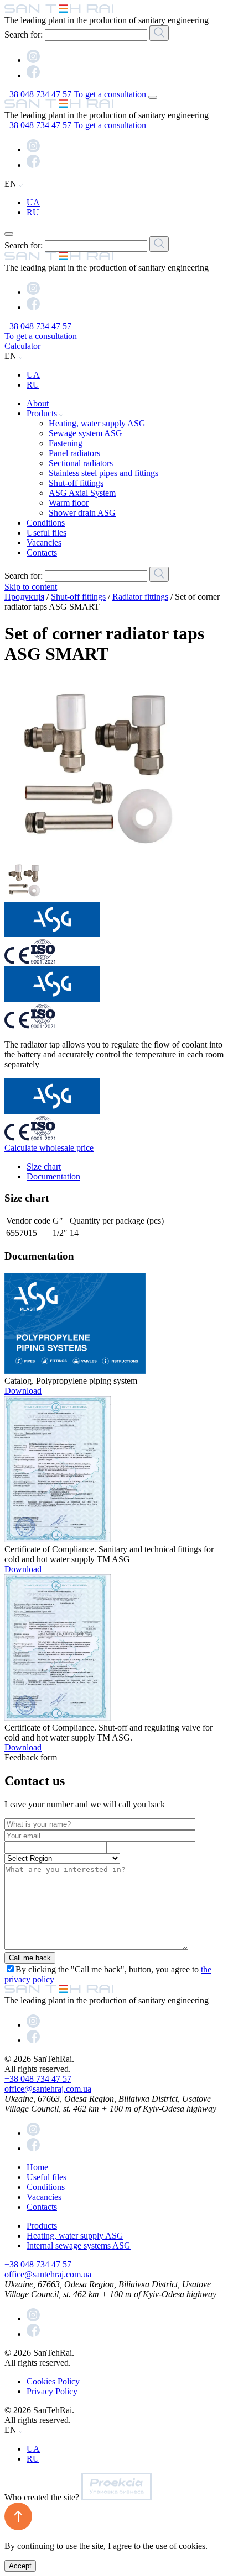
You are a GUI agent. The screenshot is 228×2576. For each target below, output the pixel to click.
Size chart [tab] (44, 1167)
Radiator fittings (140, 597)
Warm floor (69, 503)
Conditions (46, 523)
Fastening (66, 443)
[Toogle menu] (153, 97)
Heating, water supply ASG (97, 423)
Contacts (42, 552)
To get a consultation (111, 94)
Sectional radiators (81, 463)
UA (33, 202)
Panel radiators (74, 453)
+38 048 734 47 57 (38, 94)
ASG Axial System (82, 493)
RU (33, 212)
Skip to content (31, 587)
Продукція (24, 597)
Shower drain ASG (82, 513)
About (38, 403)
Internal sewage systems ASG (79, 2246)
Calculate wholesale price (49, 1148)
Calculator (22, 346)
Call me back (30, 1958)
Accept (20, 2566)
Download (23, 1391)
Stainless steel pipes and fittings (103, 473)
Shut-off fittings (76, 483)
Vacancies (44, 543)
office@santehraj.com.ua (48, 2089)
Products (43, 413)
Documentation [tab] (53, 1176)
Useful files (46, 533)
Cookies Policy (53, 2381)
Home (37, 2167)
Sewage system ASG (85, 433)
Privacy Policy (52, 2391)
